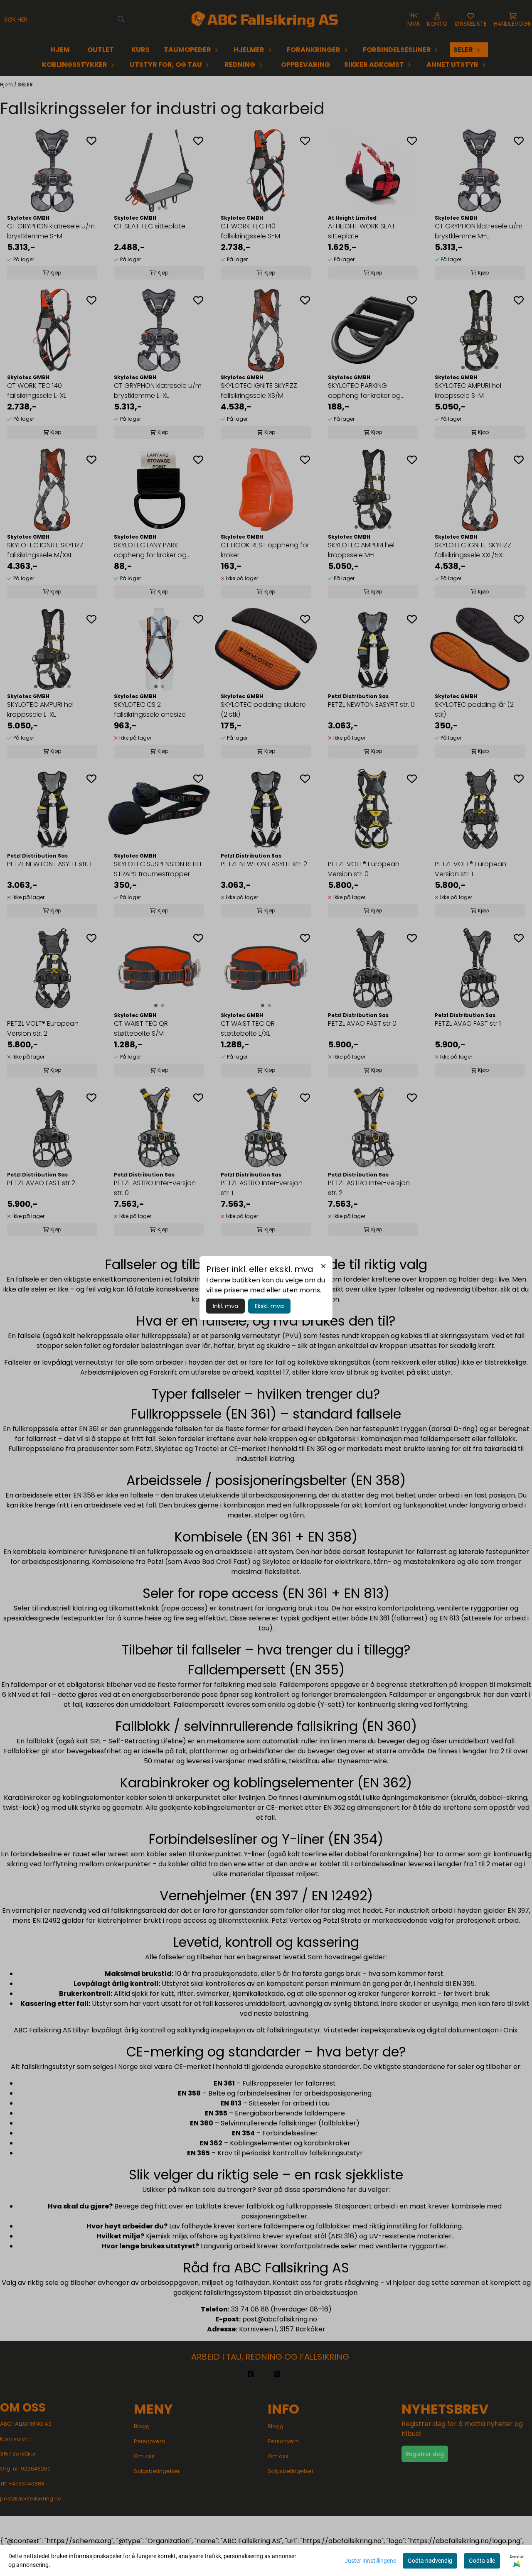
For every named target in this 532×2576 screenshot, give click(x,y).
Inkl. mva (225, 1306)
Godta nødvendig (430, 2561)
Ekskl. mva (269, 1306)
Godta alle (482, 2561)
